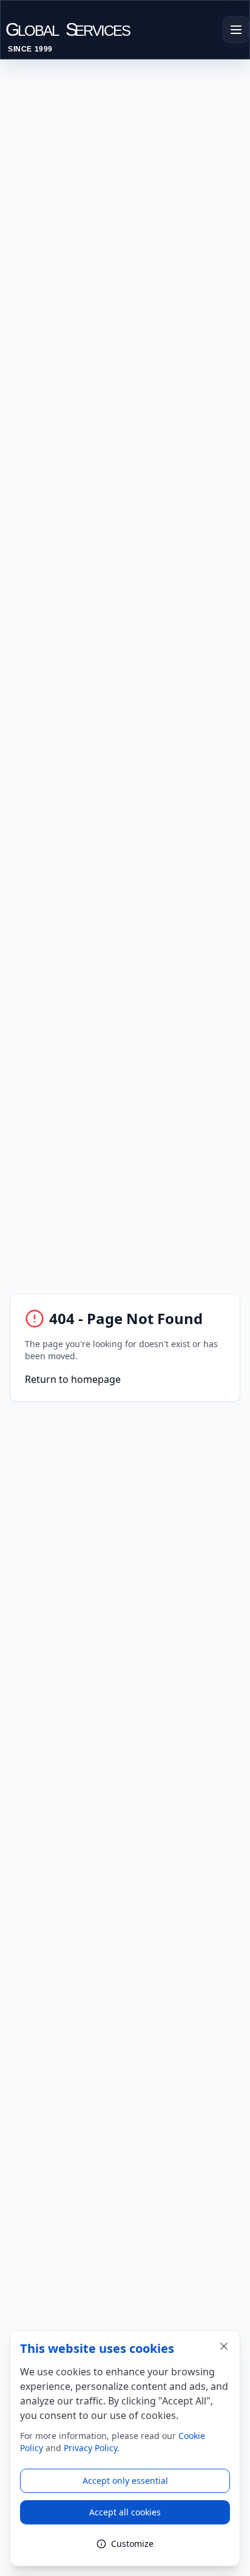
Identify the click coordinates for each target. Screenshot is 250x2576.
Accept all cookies (125, 2512)
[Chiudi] (224, 2346)
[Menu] (236, 30)
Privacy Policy (90, 2448)
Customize (132, 2544)
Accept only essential (125, 2481)
